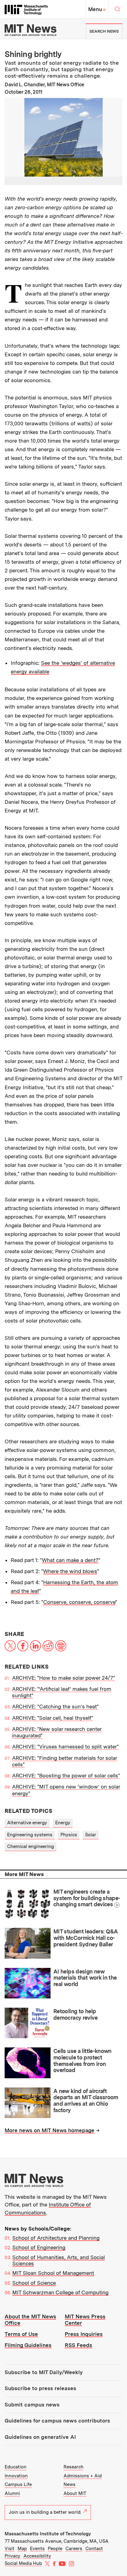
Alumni (12, 2493)
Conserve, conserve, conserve (79, 1602)
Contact (94, 2549)
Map (22, 2549)
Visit (10, 2549)
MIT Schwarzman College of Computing (60, 2292)
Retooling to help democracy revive (75, 2014)
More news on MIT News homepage (49, 2130)
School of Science (34, 2283)
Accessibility (37, 2556)
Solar (91, 1835)
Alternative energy (27, 1823)
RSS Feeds (78, 2345)
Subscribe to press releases (40, 2388)
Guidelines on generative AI (40, 2437)
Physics (69, 1835)
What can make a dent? (70, 1560)
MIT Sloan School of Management (53, 2273)
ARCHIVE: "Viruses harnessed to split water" (65, 1747)
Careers (74, 2549)
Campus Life (18, 2484)
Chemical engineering (31, 1846)
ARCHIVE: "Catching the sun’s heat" (55, 1707)
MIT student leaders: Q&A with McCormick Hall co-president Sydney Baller (86, 1938)
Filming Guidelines (28, 2345)
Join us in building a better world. (45, 2512)
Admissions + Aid (83, 2476)
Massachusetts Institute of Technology (48, 2534)
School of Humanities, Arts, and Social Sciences (59, 2260)
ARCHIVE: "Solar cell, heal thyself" (53, 1718)
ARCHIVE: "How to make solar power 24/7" (63, 1678)
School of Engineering (39, 2247)
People (55, 2549)
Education (16, 2467)
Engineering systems (30, 1835)
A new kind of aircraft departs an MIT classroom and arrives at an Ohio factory (86, 2101)
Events (37, 2549)
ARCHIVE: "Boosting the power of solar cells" (66, 1776)
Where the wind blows (70, 1571)
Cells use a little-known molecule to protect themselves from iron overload (82, 2061)
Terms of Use (21, 2334)
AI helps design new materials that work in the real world (85, 1978)
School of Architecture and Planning (56, 2238)
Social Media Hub (23, 2563)
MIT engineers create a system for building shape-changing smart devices (87, 1898)
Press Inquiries (84, 2334)
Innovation (16, 2476)
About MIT (75, 2493)
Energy (63, 1823)
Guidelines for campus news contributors (57, 2421)
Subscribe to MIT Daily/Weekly (44, 2372)
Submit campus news (32, 2405)
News (70, 2484)
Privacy (12, 2556)
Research (74, 2467)
